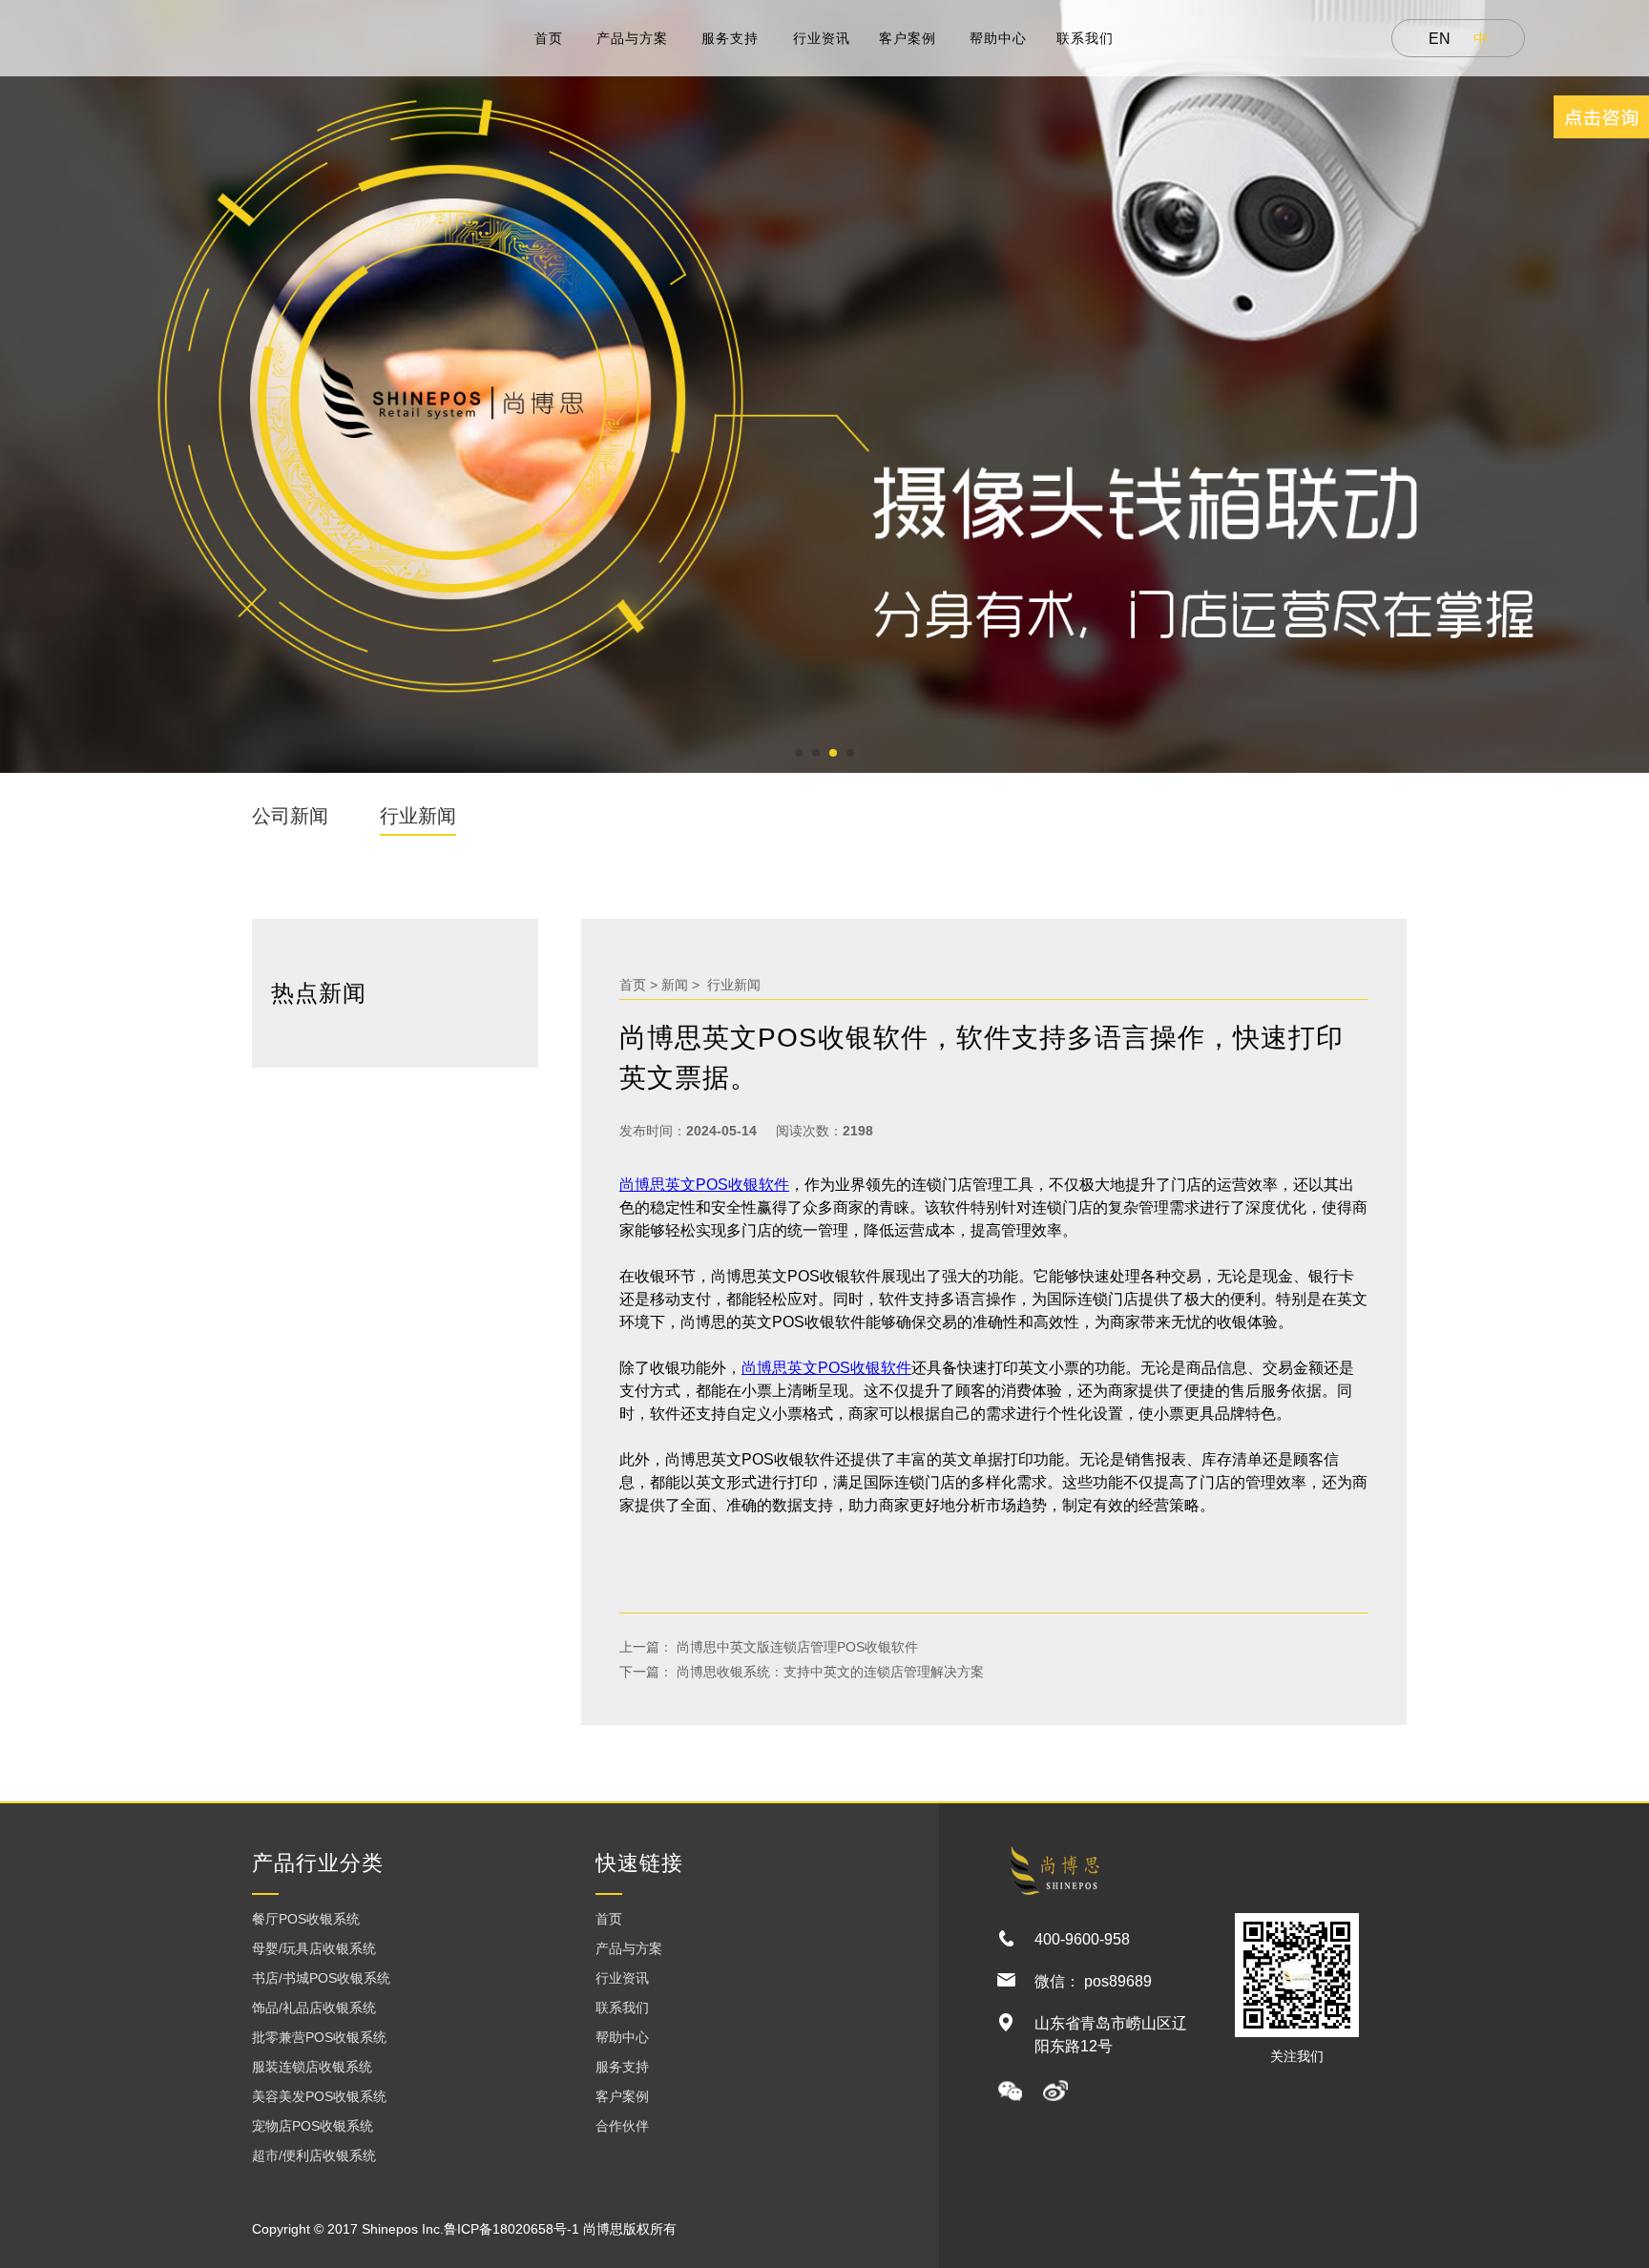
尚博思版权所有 (630, 2229)
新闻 (675, 985)
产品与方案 (632, 38)
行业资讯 (822, 38)
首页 (549, 38)
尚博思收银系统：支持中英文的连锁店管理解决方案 (828, 1672)
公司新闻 (290, 816)
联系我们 (1085, 38)
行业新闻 (418, 816)
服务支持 (730, 38)
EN (1440, 39)
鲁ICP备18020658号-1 (511, 2229)
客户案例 (908, 38)
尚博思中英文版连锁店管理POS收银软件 (795, 1647)
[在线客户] (1601, 117)
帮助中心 (998, 38)
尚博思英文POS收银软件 (704, 1185)
